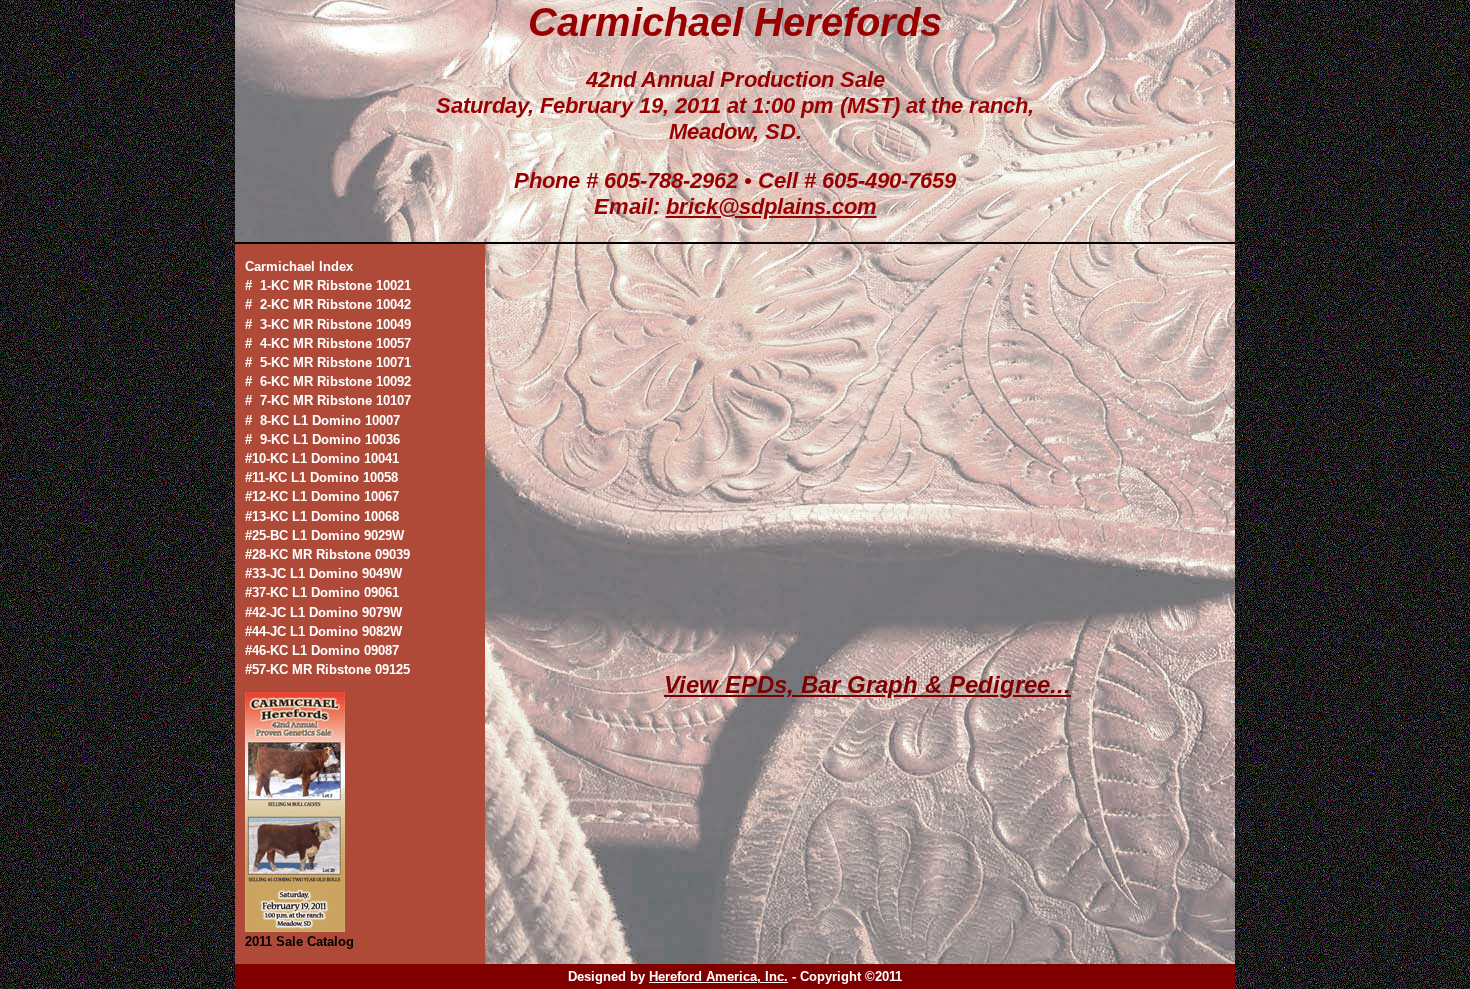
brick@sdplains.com (771, 206)
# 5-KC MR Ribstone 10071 (328, 362)
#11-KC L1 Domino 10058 (321, 477)
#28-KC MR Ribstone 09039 (327, 554)
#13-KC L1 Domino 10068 (322, 516)
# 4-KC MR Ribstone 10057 (328, 343)
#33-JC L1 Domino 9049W (323, 573)
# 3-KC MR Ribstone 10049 (328, 324)
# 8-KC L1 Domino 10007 (322, 420)
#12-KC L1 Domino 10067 (322, 496)
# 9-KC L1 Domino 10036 (322, 439)
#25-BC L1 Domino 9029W (324, 535)
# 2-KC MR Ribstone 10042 (328, 304)
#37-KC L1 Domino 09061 (322, 592)
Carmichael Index (299, 266)
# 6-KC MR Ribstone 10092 (328, 381)
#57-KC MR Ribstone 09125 (327, 669)
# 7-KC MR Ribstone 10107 (328, 400)
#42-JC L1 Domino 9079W (323, 612)
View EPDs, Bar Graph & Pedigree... (867, 684)
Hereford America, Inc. (718, 976)
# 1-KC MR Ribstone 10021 (328, 285)
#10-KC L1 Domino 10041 (322, 458)
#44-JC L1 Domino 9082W (323, 631)
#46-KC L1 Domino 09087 (322, 650)
